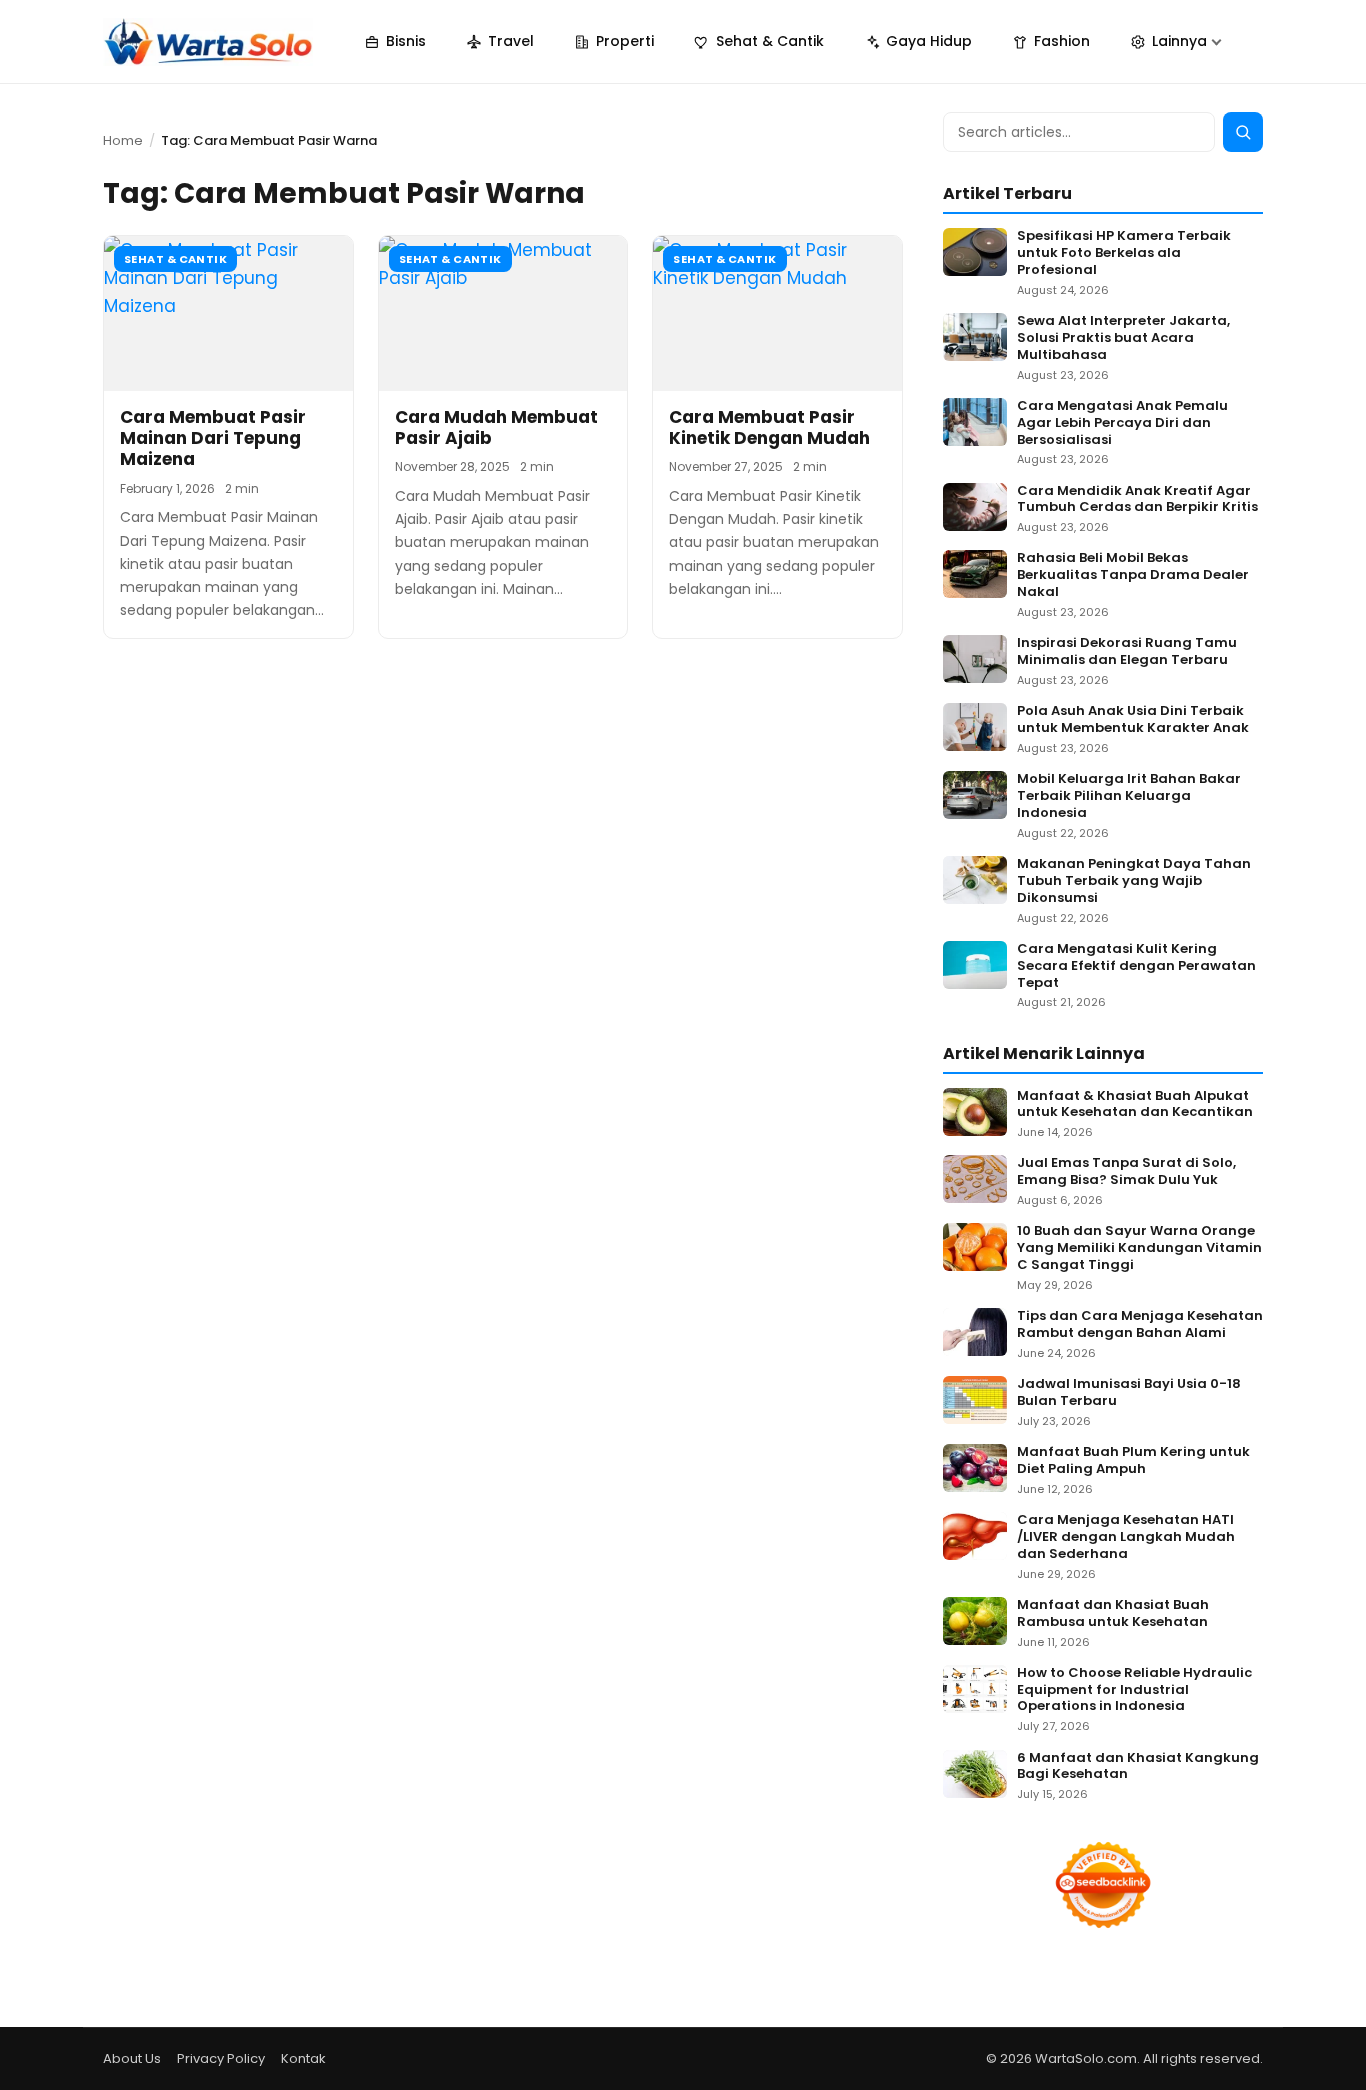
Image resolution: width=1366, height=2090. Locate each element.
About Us (132, 2058)
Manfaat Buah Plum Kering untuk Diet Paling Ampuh (1133, 1461)
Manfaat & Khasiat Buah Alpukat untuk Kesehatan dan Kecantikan (1135, 1105)
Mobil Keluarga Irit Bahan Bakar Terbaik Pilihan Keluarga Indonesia (1129, 796)
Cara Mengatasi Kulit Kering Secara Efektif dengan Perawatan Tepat (1136, 966)
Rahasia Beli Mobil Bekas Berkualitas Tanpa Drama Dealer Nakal (1133, 575)
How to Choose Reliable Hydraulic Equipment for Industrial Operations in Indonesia (1134, 1690)
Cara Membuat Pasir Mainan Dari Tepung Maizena (213, 438)
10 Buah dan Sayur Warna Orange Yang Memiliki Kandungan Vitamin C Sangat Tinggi (1139, 1248)
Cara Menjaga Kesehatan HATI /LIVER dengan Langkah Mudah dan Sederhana (1126, 1537)
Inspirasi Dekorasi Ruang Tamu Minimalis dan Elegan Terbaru (1127, 652)
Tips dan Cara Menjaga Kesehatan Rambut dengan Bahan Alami (1140, 1325)
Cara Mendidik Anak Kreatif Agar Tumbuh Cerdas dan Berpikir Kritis (1137, 500)
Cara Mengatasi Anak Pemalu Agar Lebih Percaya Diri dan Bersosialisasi (1122, 423)
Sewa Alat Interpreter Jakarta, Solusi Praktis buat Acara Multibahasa (1123, 338)
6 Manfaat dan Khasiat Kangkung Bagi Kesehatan (1138, 1767)
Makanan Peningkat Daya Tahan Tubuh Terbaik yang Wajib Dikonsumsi (1134, 881)
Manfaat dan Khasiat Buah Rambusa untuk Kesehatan (1113, 1614)
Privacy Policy (221, 2058)
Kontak (303, 2058)
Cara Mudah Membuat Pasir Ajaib (496, 427)
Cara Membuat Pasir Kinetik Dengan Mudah (769, 427)
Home (123, 140)
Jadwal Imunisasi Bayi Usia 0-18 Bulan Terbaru (1129, 1393)
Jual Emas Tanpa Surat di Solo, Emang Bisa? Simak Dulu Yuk (1126, 1172)
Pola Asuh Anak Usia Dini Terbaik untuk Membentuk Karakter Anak (1133, 720)
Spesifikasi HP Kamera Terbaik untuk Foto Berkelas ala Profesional (1124, 253)
